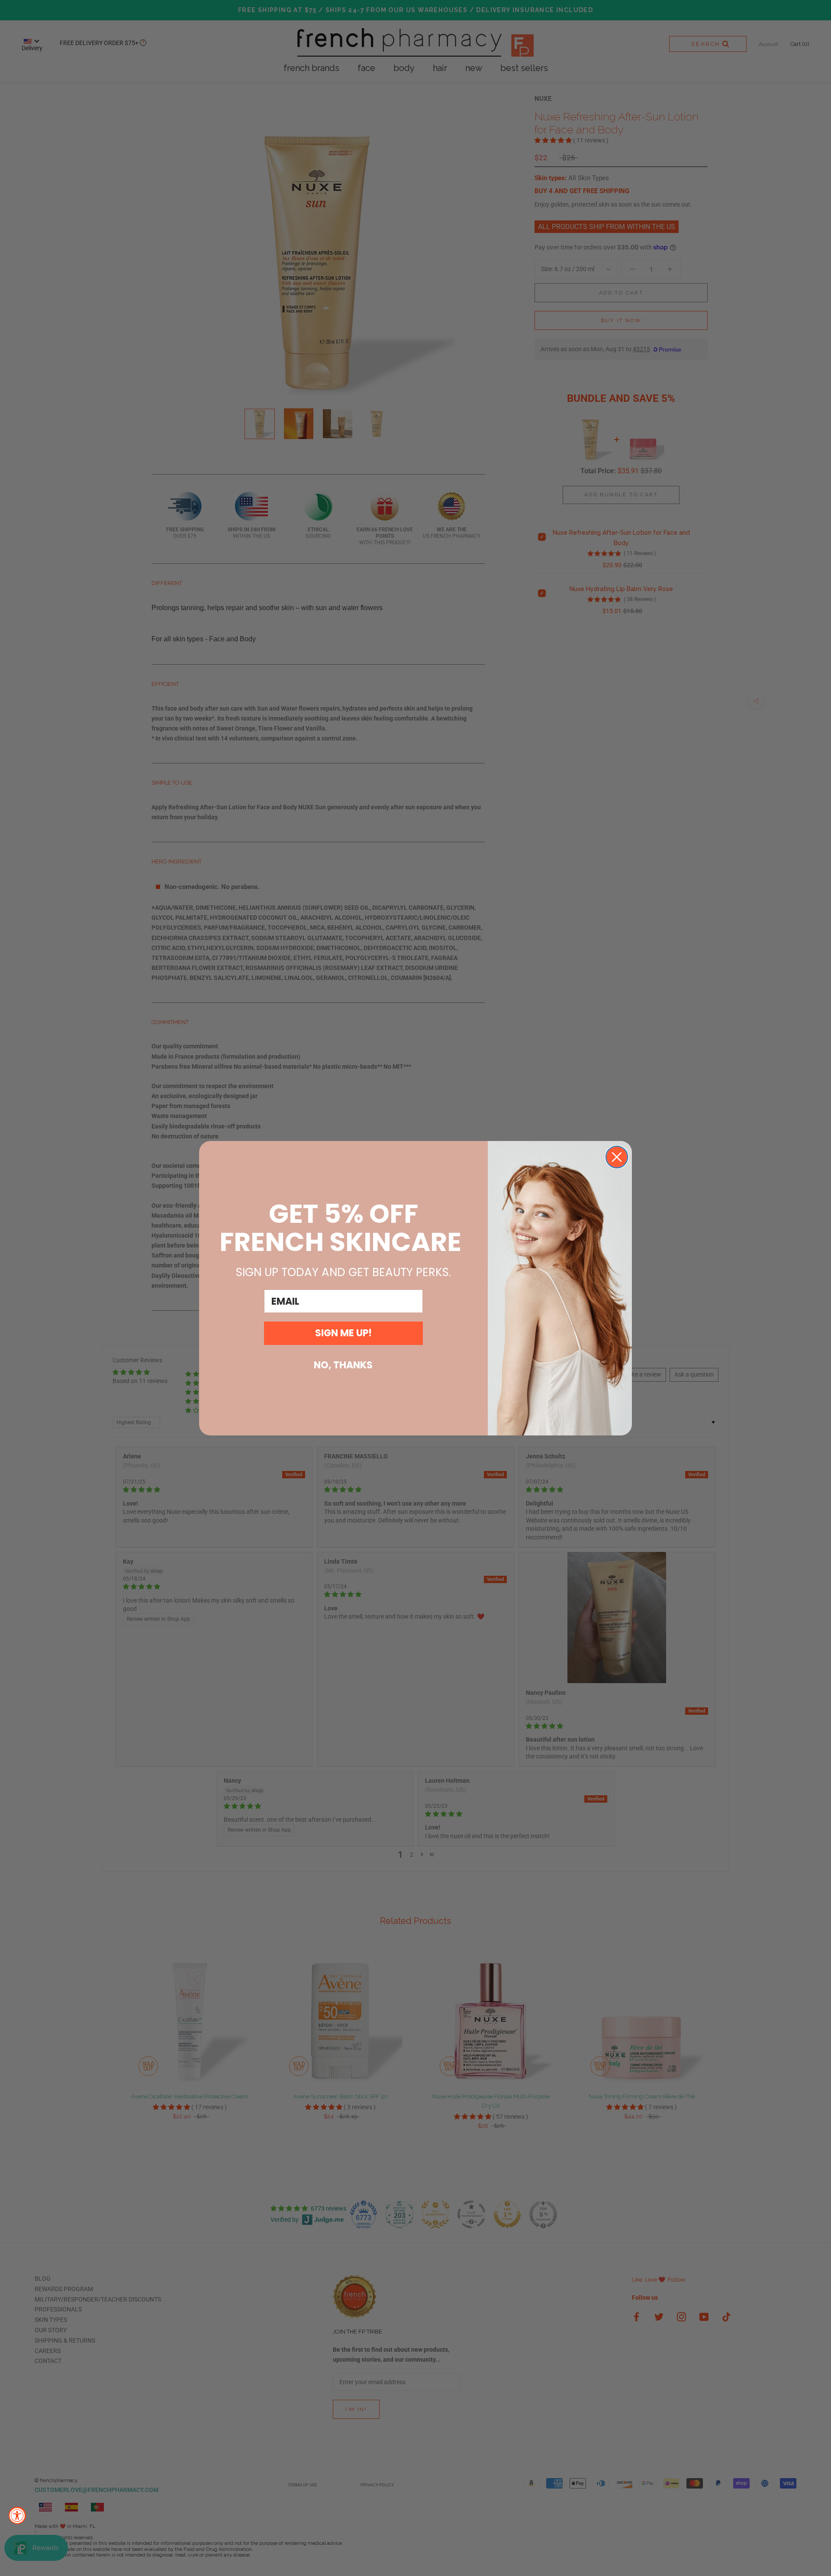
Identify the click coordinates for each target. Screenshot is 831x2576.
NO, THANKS (343, 1365)
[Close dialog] (617, 1157)
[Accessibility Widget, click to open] (17, 2515)
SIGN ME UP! (343, 1333)
